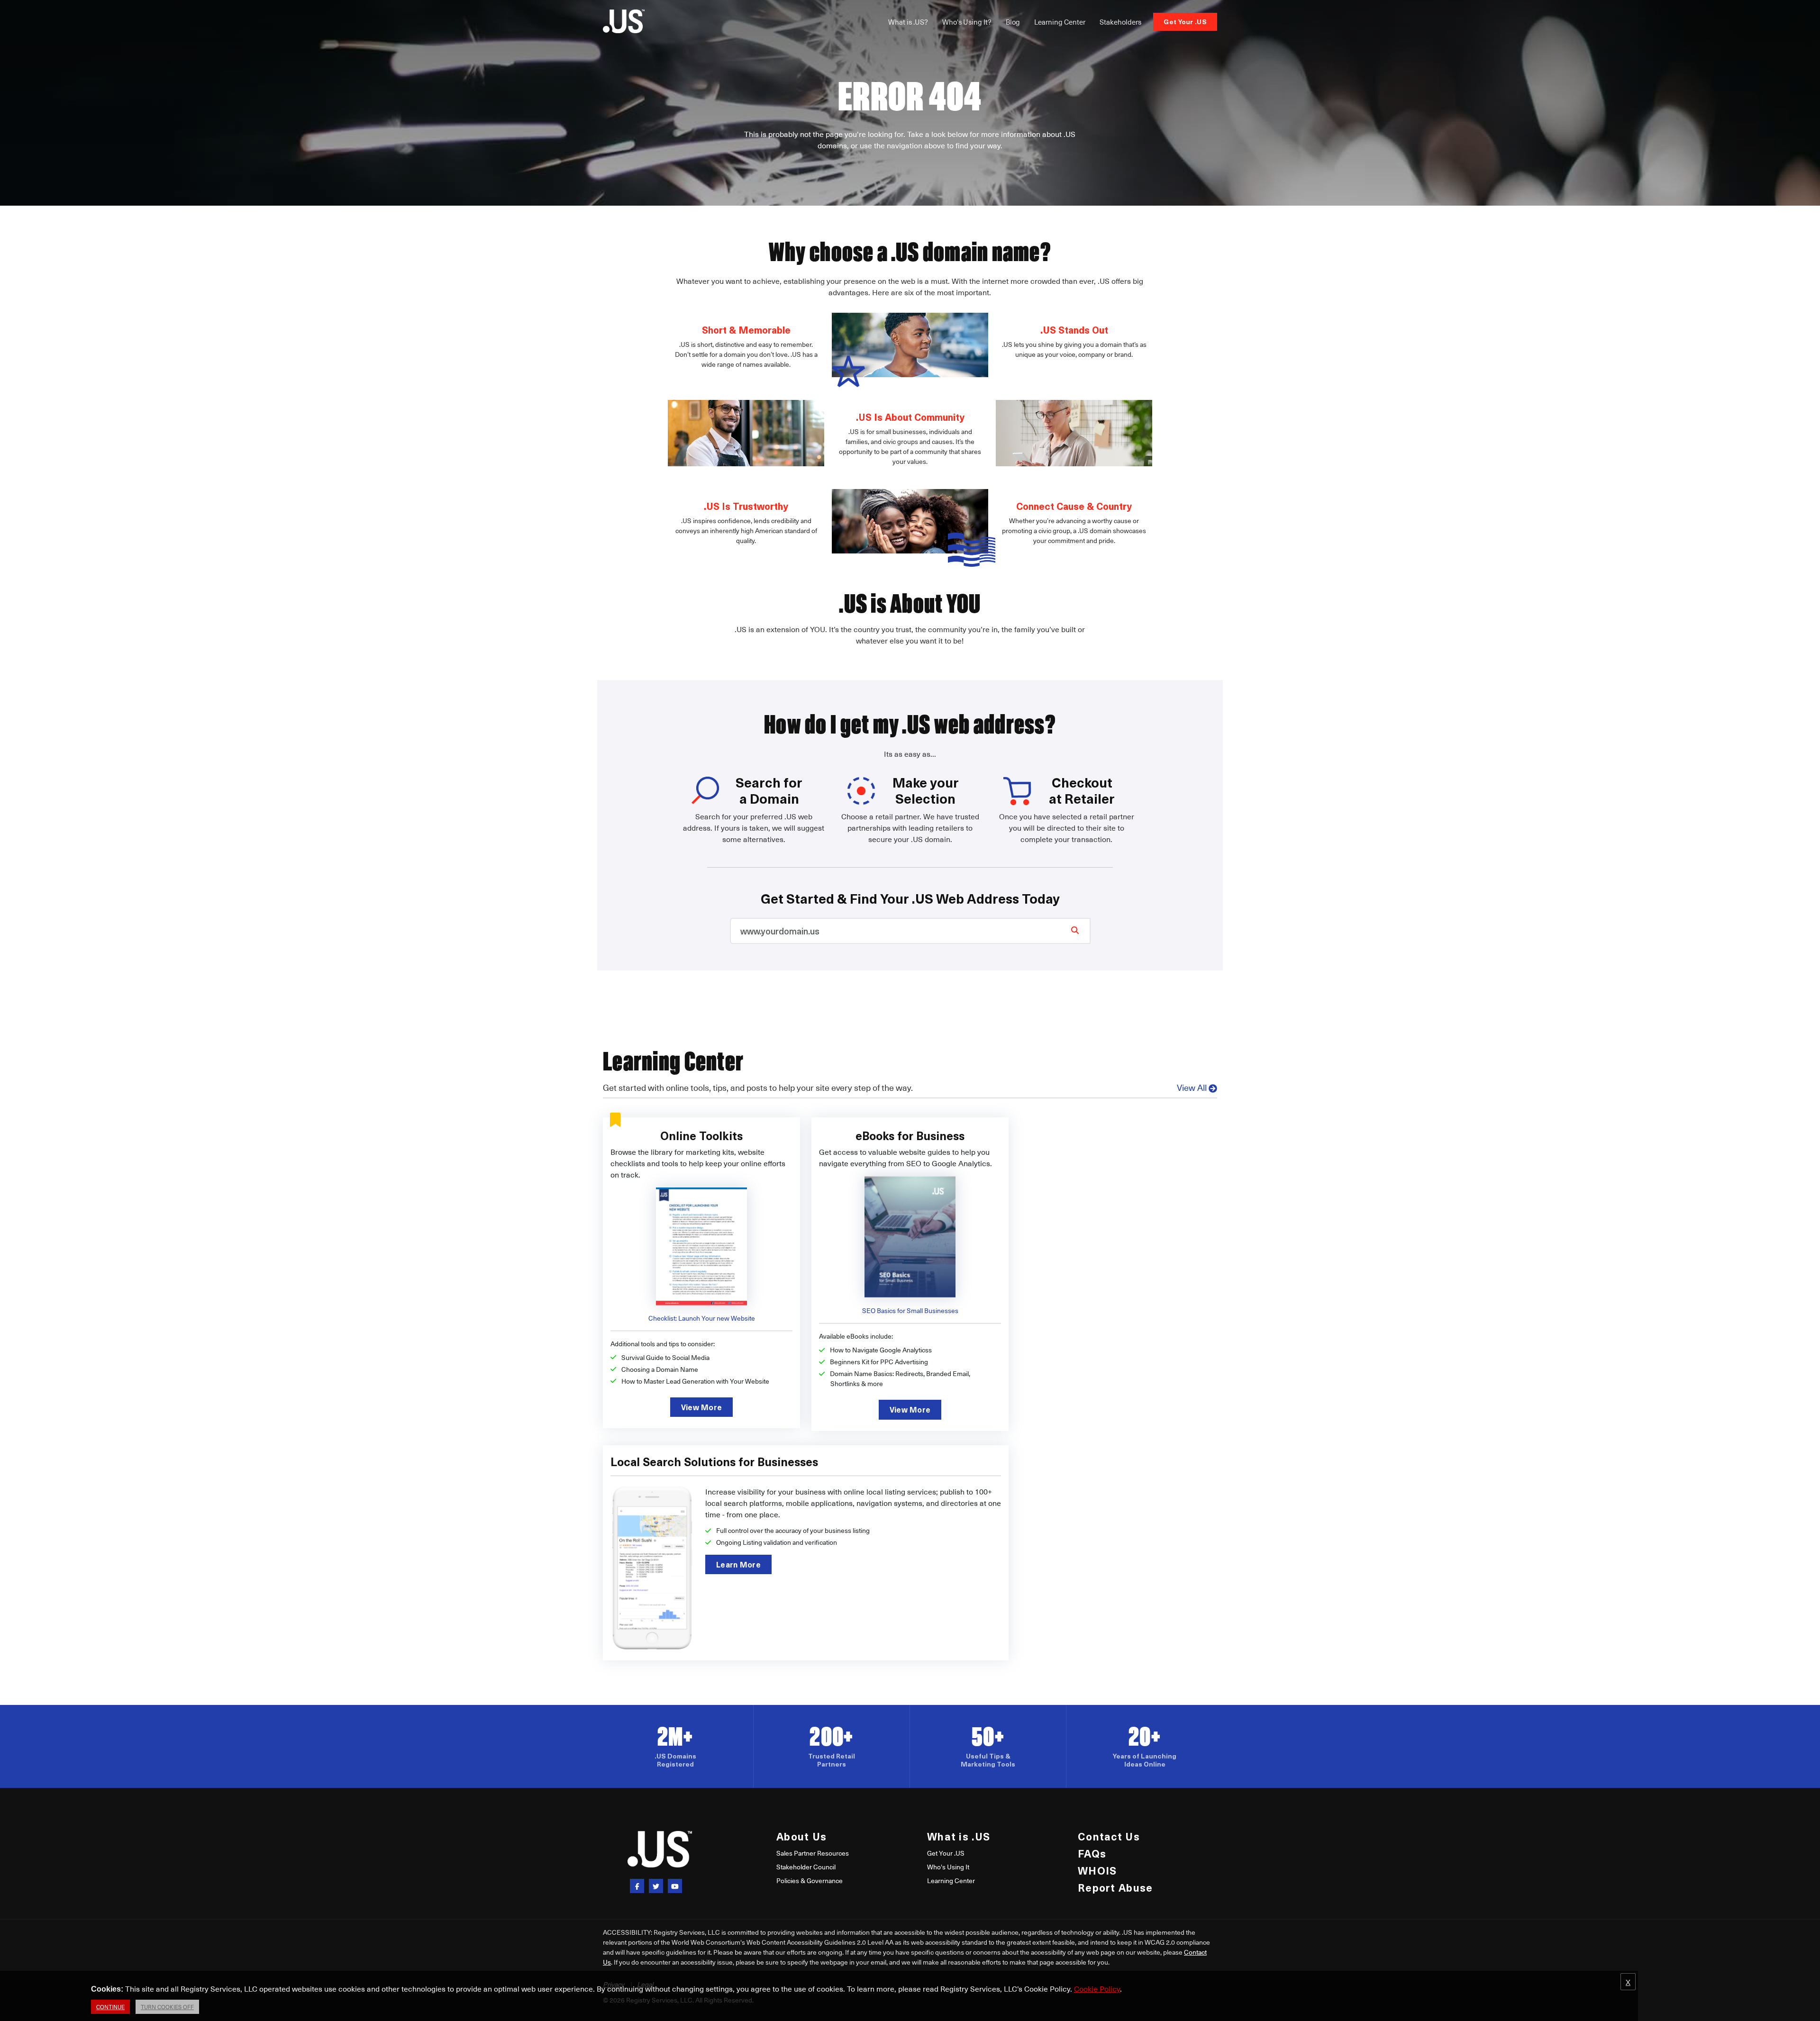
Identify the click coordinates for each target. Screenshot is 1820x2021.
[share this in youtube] (675, 1886)
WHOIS (1097, 1870)
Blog (1013, 22)
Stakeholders (1120, 22)
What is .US (959, 1836)
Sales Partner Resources (813, 1853)
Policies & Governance (810, 1881)
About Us (801, 1836)
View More (702, 1407)
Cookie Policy (1097, 1988)
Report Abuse (1115, 1887)
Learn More (738, 1564)
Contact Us (1109, 1836)
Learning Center (1060, 22)
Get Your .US (1185, 22)
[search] (1075, 930)
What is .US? (908, 22)
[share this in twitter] (656, 1886)
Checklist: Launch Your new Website (702, 1318)
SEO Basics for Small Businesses (910, 1310)
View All (1192, 1087)
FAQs (1092, 1853)
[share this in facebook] (637, 1886)
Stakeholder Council (806, 1867)
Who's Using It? (967, 22)
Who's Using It (948, 1867)
